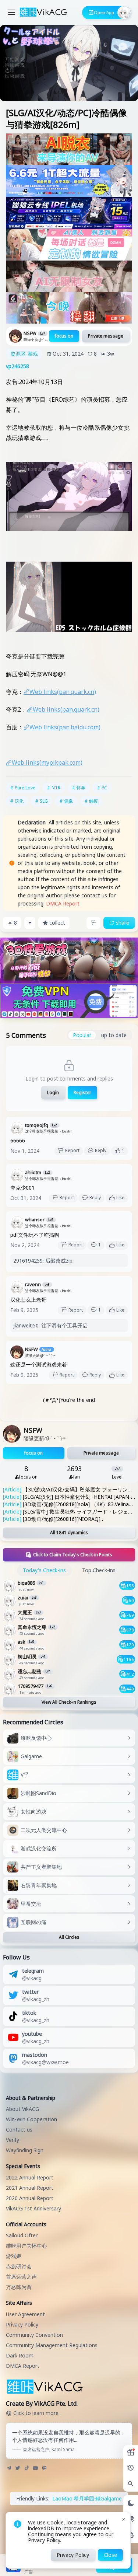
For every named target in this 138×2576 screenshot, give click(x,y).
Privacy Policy (22, 2324)
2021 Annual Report (30, 2188)
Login (53, 1092)
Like (120, 1198)
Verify (13, 2140)
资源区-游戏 (24, 354)
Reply (101, 1150)
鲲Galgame (109, 2498)
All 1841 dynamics (69, 1533)
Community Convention (34, 2335)
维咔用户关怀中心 (26, 2246)
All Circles (69, 1937)
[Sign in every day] (131, 2453)
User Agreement (25, 2314)
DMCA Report (63, 903)
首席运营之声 (21, 2277)
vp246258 (17, 366)
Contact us (19, 2130)
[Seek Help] (131, 2535)
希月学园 (84, 2498)
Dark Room (20, 2355)
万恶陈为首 (19, 2287)
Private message (106, 336)
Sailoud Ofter (22, 2235)
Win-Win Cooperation (31, 2119)
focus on (64, 336)
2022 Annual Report (30, 2177)
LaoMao (62, 2498)
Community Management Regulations (52, 2345)
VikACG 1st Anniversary (33, 2208)
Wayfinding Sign (25, 2150)
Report (72, 1150)
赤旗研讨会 (19, 2266)
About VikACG (22, 2109)
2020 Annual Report (30, 2198)
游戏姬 (14, 2256)
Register (82, 1092)
